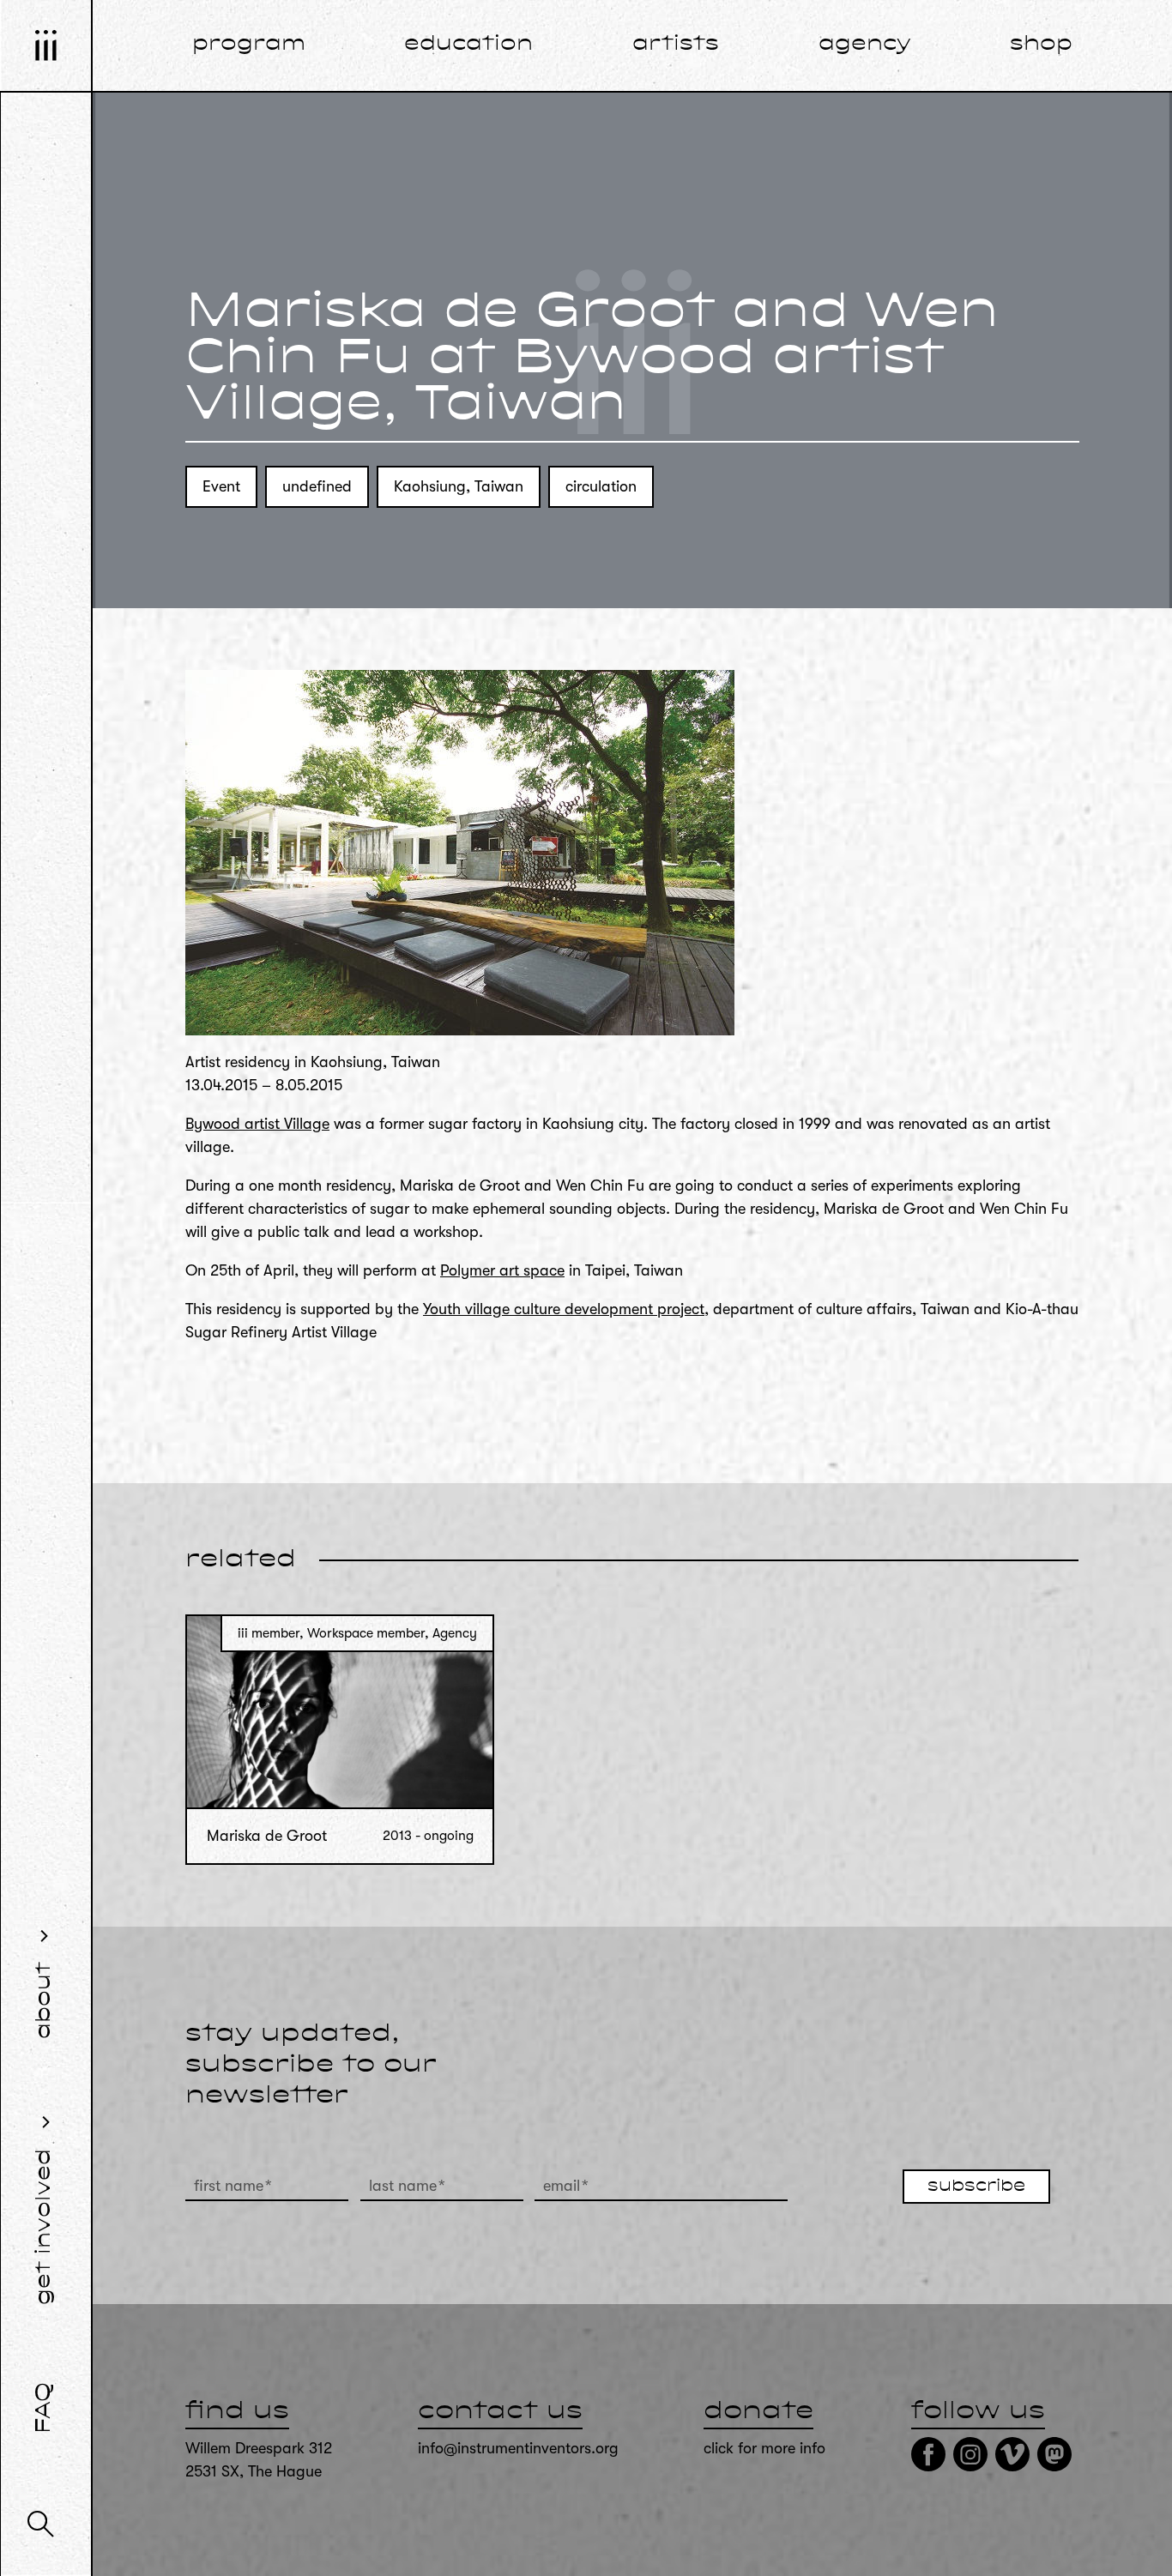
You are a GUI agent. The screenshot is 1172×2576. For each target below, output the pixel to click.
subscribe (976, 2187)
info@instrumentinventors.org (518, 2448)
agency (865, 45)
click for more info (764, 2448)
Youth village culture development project (564, 1309)
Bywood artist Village (257, 1124)
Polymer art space (502, 1270)
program (249, 45)
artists (676, 45)
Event (221, 486)
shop (1041, 45)
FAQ (45, 2408)
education (468, 45)
